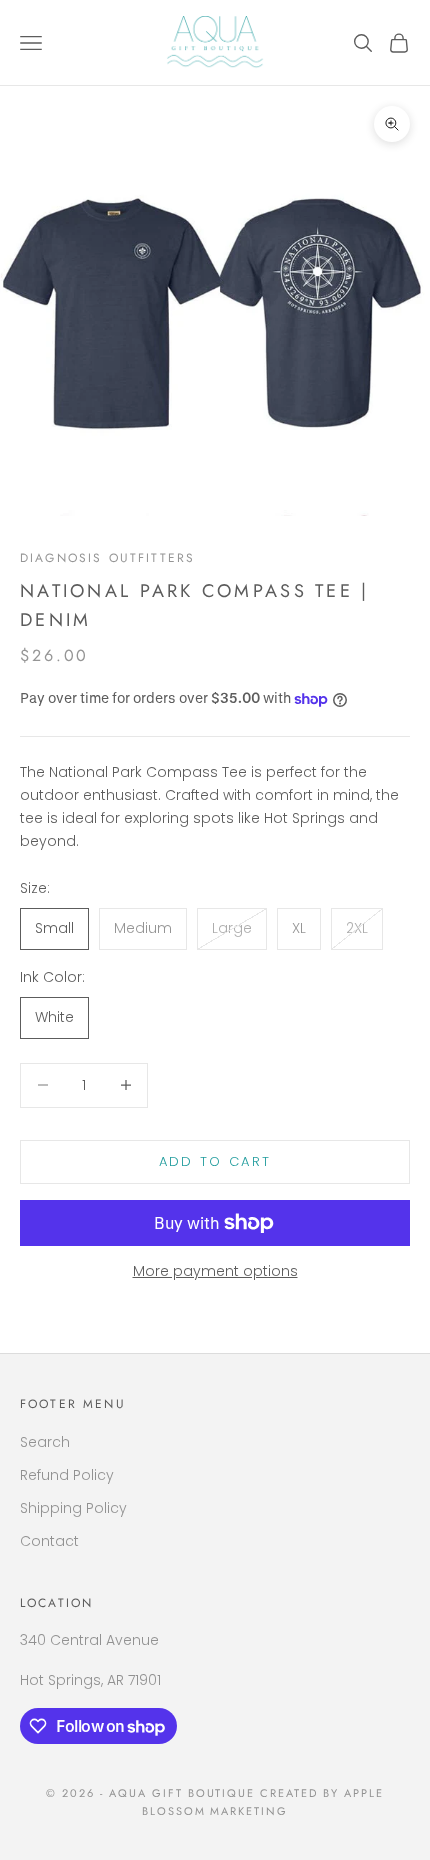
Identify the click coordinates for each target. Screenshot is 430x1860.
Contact (49, 1541)
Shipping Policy (73, 1508)
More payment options (215, 1271)
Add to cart (215, 1161)
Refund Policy (67, 1475)
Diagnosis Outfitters (107, 558)
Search (45, 1442)
